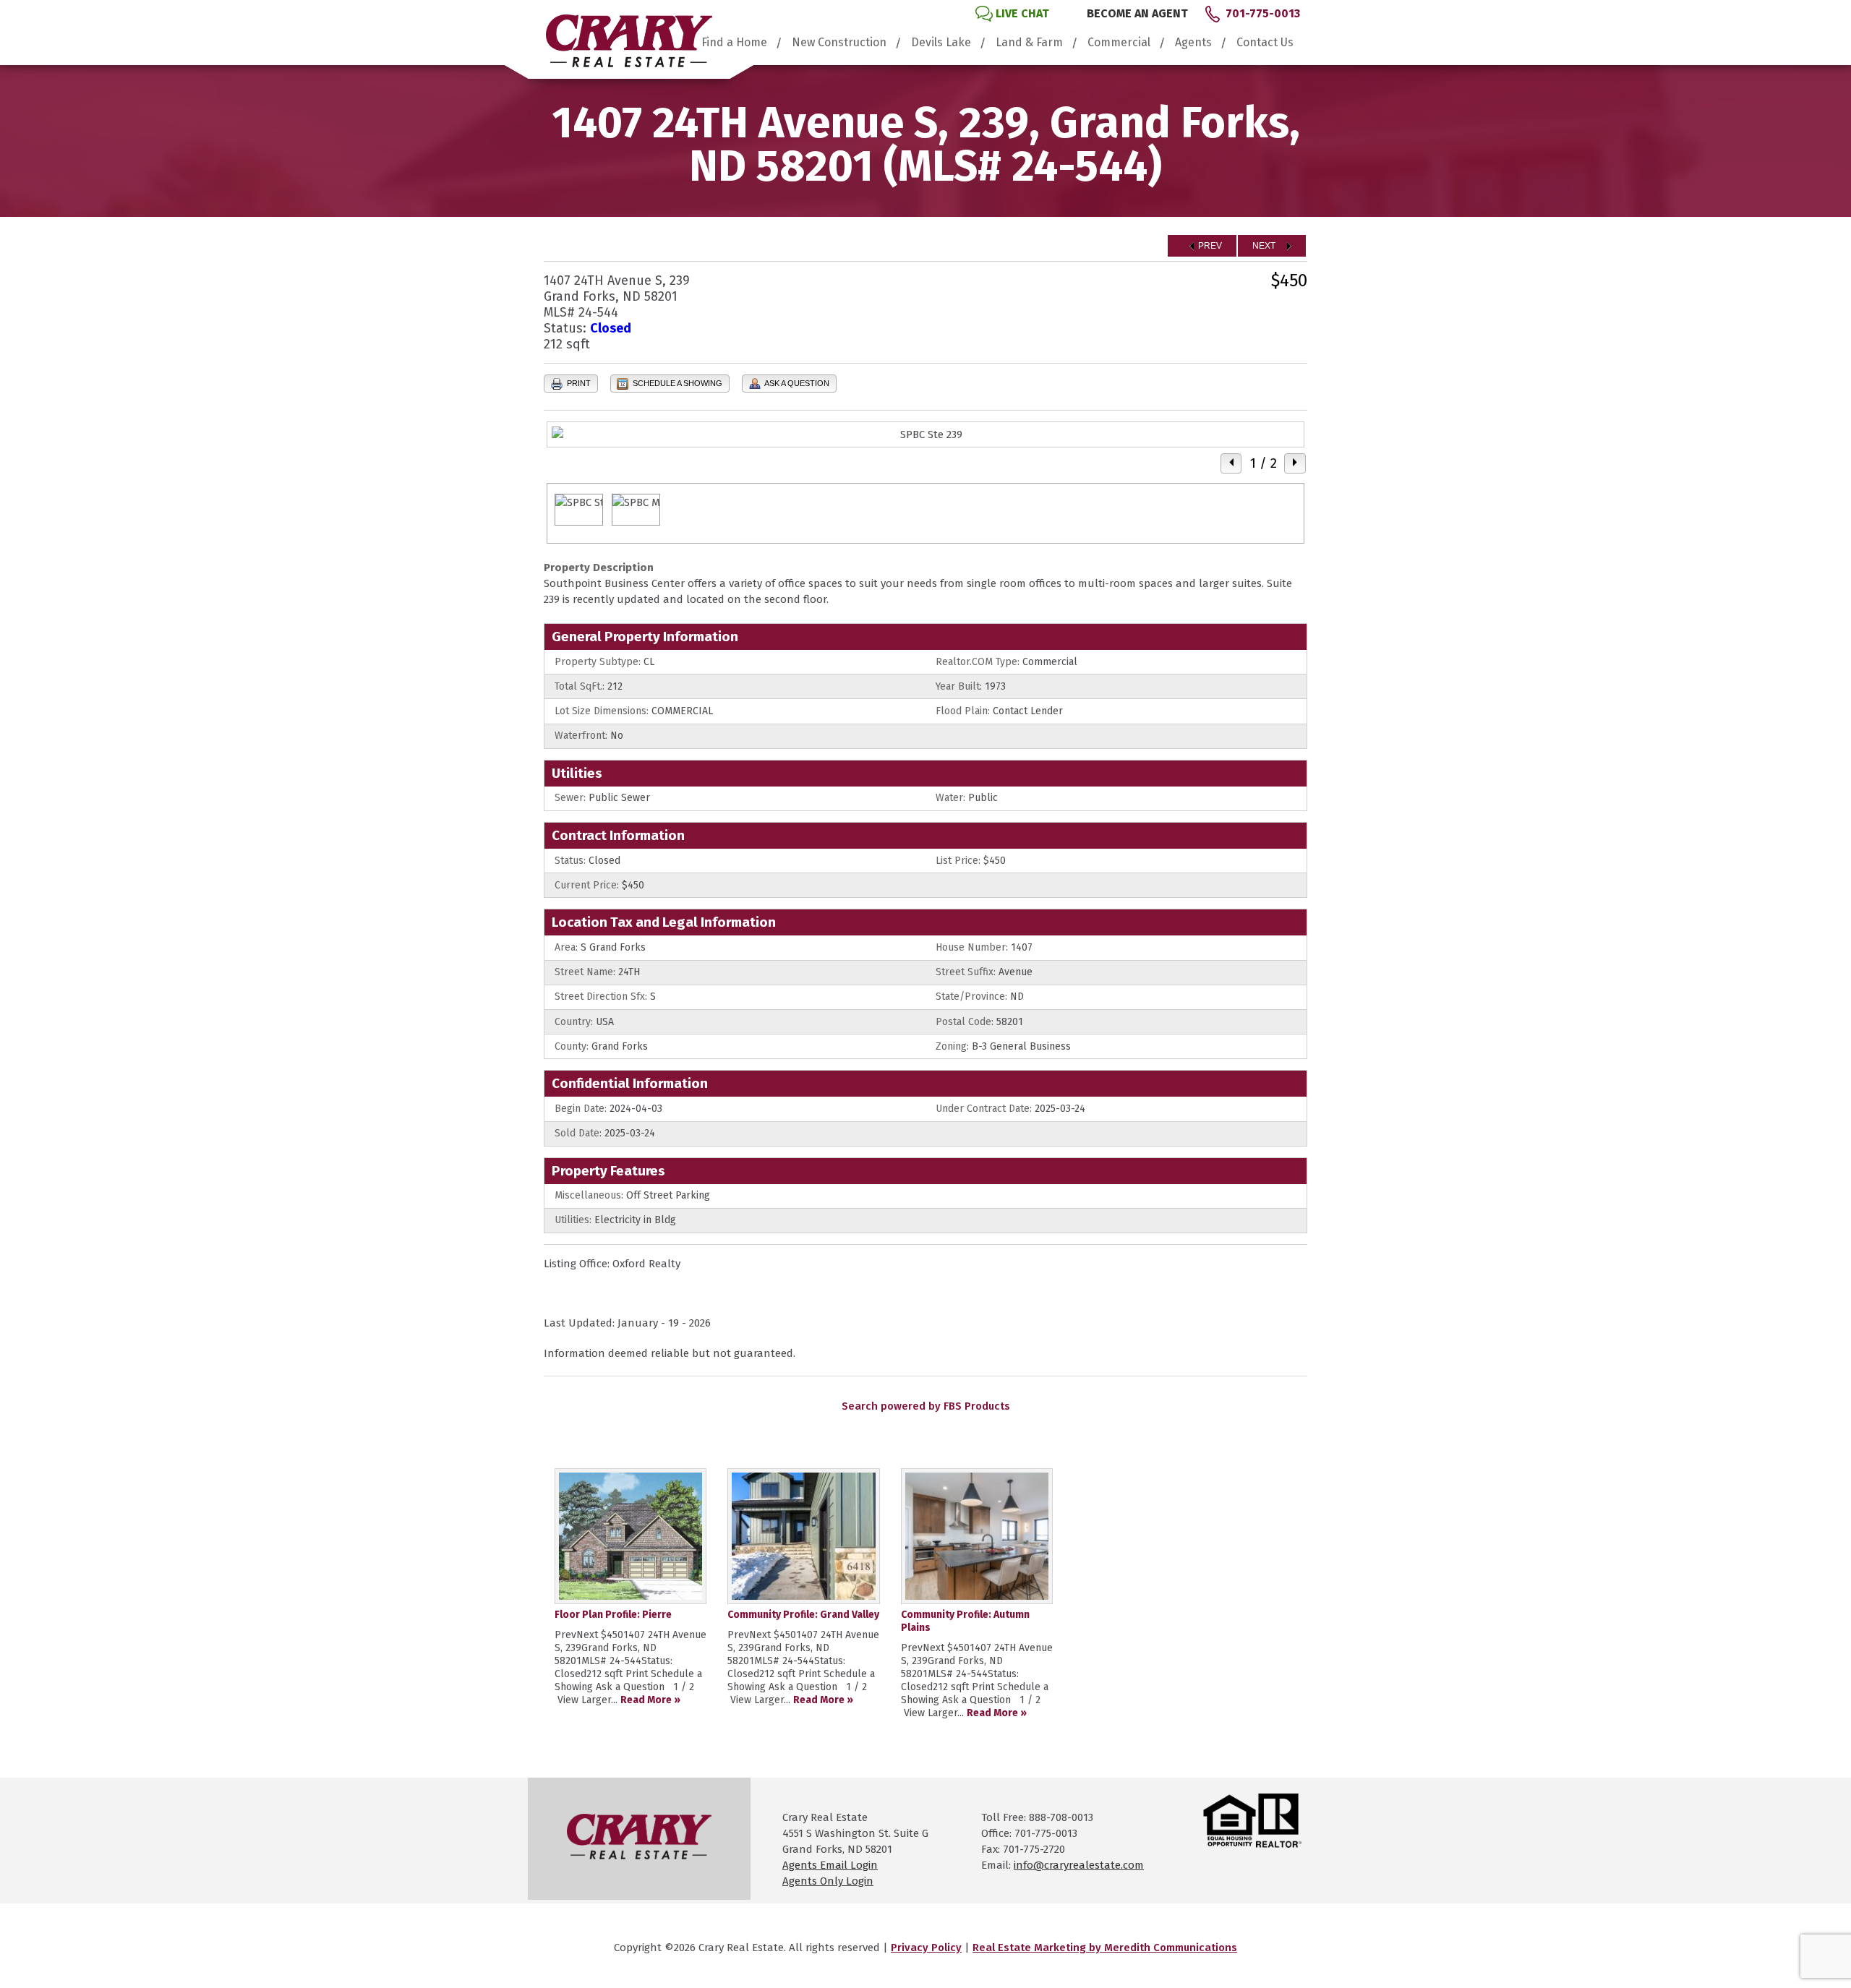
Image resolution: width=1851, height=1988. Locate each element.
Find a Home (734, 43)
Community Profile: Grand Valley (803, 1615)
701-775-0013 (1263, 13)
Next (1265, 246)
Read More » (650, 1700)
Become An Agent (1137, 13)
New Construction (839, 43)
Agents (1193, 43)
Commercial (1119, 43)
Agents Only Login (828, 1881)
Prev (1209, 246)
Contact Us (1265, 43)
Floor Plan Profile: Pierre (613, 1615)
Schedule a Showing (676, 383)
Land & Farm (1029, 43)
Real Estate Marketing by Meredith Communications (1105, 1948)
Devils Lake (941, 43)
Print (578, 383)
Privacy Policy (926, 1948)
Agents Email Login (830, 1865)
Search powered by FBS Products (926, 1406)
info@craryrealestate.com (1079, 1865)
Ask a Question (796, 383)
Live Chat (1022, 13)
